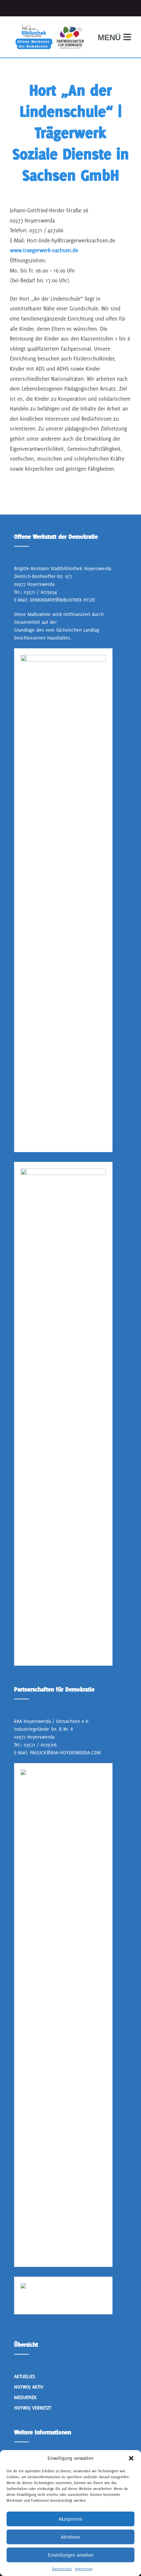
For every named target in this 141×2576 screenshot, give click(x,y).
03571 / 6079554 (40, 592)
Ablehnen (70, 2537)
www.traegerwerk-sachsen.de (44, 250)
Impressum (84, 2569)
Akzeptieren (70, 2519)
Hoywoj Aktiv (29, 2387)
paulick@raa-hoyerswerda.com (65, 1752)
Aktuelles (25, 2376)
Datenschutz (62, 2569)
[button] (131, 2458)
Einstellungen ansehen (71, 2555)
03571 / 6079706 (40, 1745)
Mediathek (25, 2397)
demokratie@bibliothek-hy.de (62, 600)
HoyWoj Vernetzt (33, 2408)
